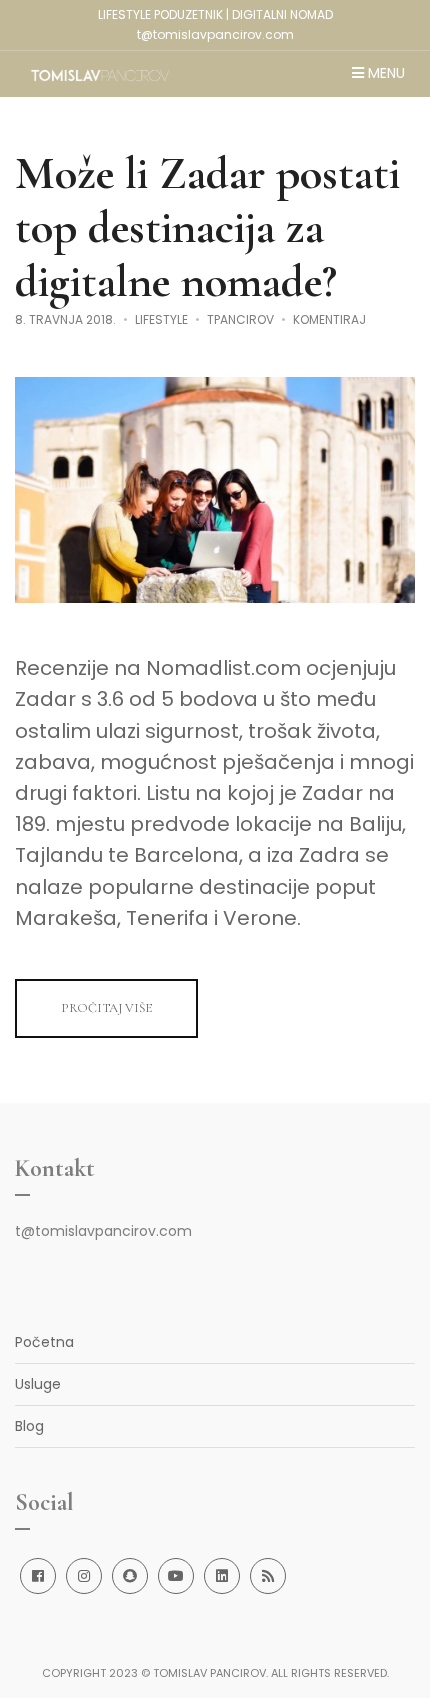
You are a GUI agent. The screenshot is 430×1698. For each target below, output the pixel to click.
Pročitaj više (106, 1008)
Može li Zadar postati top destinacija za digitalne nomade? (207, 227)
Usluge (38, 1384)
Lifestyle (161, 319)
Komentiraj (329, 319)
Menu (384, 74)
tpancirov (240, 319)
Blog (29, 1426)
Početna (44, 1342)
